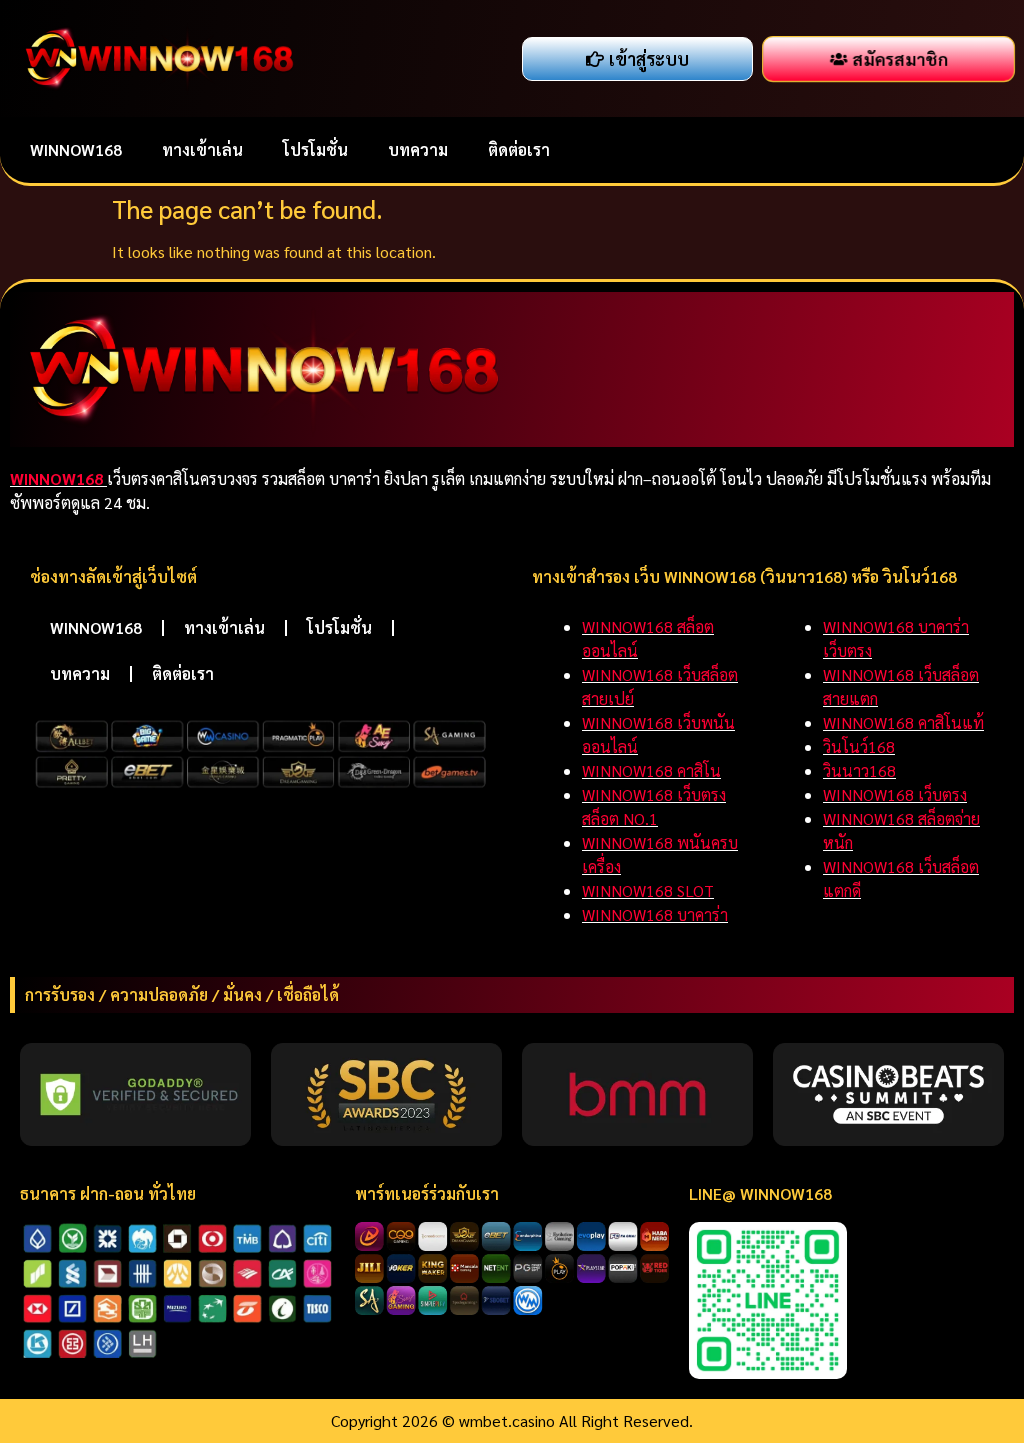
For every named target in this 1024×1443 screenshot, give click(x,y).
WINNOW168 (76, 149)
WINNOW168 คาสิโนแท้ (903, 722)
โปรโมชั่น (315, 149)
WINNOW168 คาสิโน (651, 770)
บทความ (418, 149)
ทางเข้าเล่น (202, 149)
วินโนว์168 (859, 746)
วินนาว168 (859, 770)
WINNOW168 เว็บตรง (895, 794)
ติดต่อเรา (519, 149)
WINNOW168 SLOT (648, 890)
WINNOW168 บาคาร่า (655, 914)
